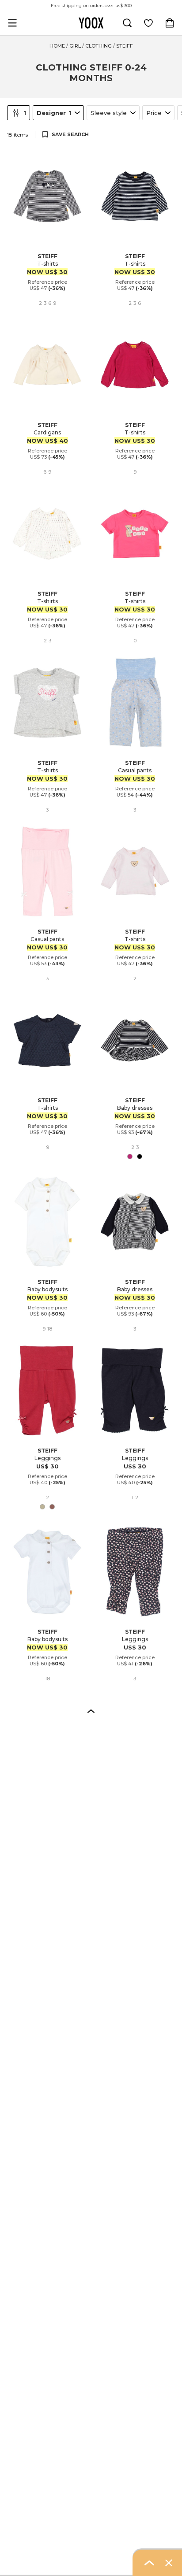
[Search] (127, 23)
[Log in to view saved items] (148, 23)
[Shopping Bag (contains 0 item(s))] (170, 23)
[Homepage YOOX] (91, 23)
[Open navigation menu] (12, 23)
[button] (91, 1711)
